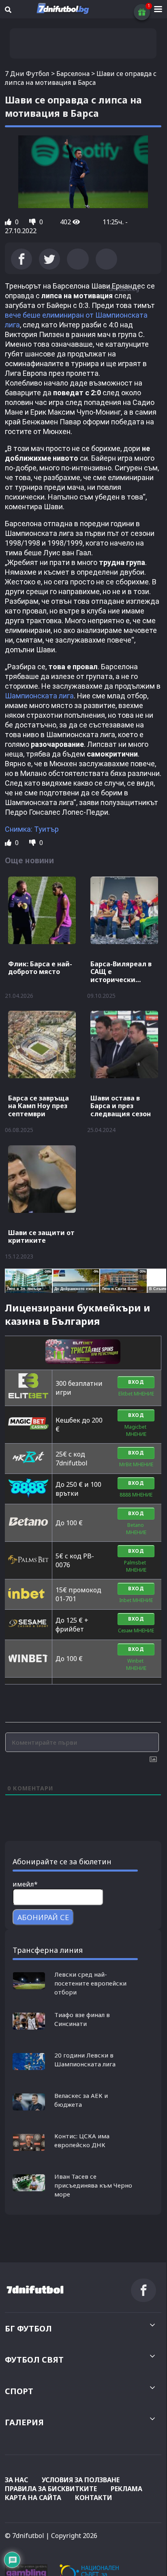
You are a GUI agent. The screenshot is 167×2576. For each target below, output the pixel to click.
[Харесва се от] (9, 222)
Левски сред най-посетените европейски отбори (90, 1983)
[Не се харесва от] (33, 222)
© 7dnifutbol (25, 2536)
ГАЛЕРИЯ (24, 2422)
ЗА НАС (16, 2480)
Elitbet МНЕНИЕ (136, 1394)
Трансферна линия (48, 1950)
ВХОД (136, 1382)
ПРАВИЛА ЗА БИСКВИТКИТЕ (51, 2489)
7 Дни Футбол (27, 74)
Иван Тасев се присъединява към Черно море (93, 2185)
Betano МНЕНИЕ (136, 1529)
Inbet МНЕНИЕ (136, 1600)
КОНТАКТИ (94, 2498)
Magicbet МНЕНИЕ (136, 1430)
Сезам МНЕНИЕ (136, 1631)
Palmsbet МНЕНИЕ (136, 1566)
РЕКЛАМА (126, 2489)
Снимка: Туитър (32, 829)
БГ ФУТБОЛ (28, 2328)
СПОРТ (19, 2391)
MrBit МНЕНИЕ (136, 1464)
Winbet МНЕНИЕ (136, 1664)
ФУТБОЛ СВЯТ (34, 2360)
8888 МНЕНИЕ (136, 1495)
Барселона (73, 74)
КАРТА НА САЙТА (33, 2498)
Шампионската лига (39, 696)
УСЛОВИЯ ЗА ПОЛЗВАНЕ (81, 2480)
